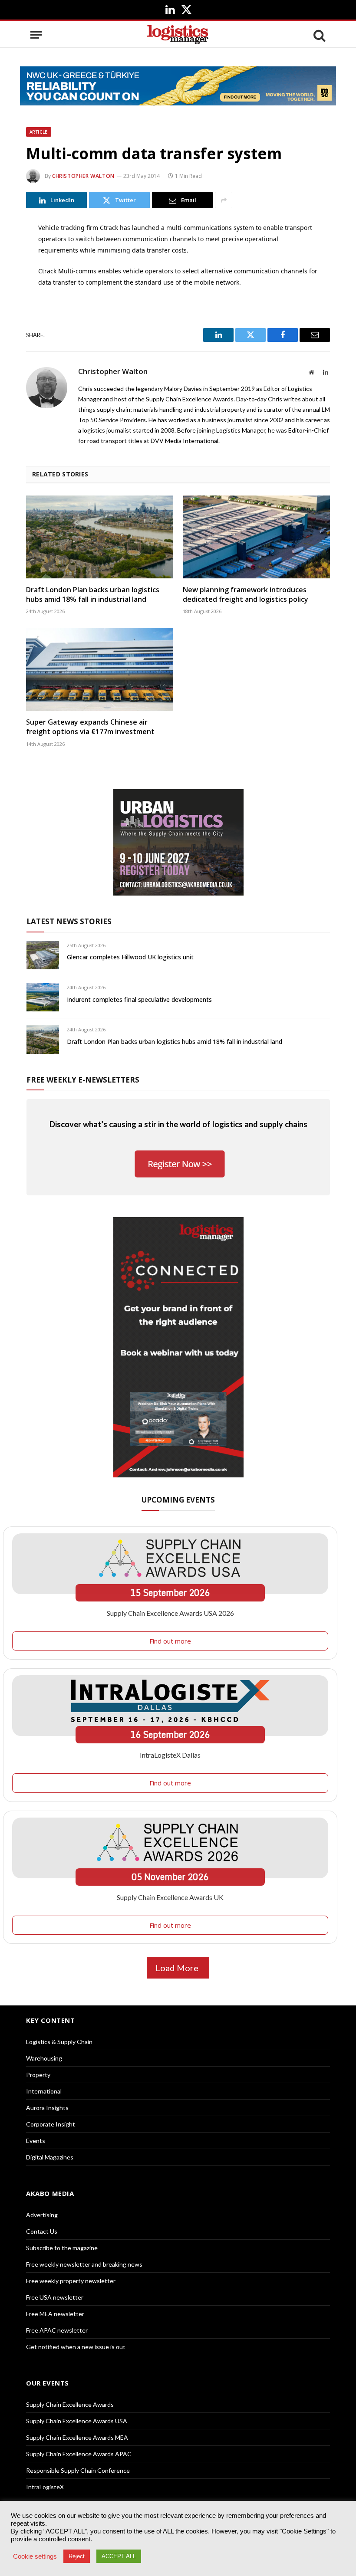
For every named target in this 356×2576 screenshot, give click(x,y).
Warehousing (44, 2058)
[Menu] (36, 35)
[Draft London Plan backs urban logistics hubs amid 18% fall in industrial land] (100, 537)
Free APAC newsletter (57, 2330)
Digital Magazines (50, 2157)
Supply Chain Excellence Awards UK (170, 1897)
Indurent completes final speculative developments (139, 999)
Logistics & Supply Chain (59, 2042)
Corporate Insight (51, 2124)
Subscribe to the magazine (62, 2248)
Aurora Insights (47, 2108)
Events (36, 2141)
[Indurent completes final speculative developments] (43, 997)
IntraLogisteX (45, 2487)
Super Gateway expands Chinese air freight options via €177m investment (90, 727)
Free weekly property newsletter (71, 2281)
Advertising (42, 2215)
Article (39, 132)
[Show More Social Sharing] (224, 200)
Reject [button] (77, 2556)
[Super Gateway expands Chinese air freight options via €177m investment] (100, 670)
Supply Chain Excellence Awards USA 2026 (170, 1613)
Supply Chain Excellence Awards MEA (77, 2437)
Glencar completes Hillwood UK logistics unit (130, 957)
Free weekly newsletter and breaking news (84, 2264)
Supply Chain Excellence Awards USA (77, 2421)
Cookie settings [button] (35, 2556)
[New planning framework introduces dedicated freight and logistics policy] (256, 537)
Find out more (170, 1641)
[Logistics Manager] (178, 35)
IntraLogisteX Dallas (170, 1755)
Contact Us (42, 2231)
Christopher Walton (83, 176)
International (44, 2091)
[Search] (319, 35)
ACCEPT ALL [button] (119, 2556)
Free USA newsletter (55, 2297)
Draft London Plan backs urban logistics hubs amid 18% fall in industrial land (93, 595)
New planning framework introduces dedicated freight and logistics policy (246, 595)
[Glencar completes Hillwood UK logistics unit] (43, 955)
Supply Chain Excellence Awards (70, 2404)
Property (38, 2075)
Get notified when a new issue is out (76, 2347)
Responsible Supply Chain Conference (78, 2470)
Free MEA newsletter (55, 2314)
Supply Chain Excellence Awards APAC (79, 2454)
